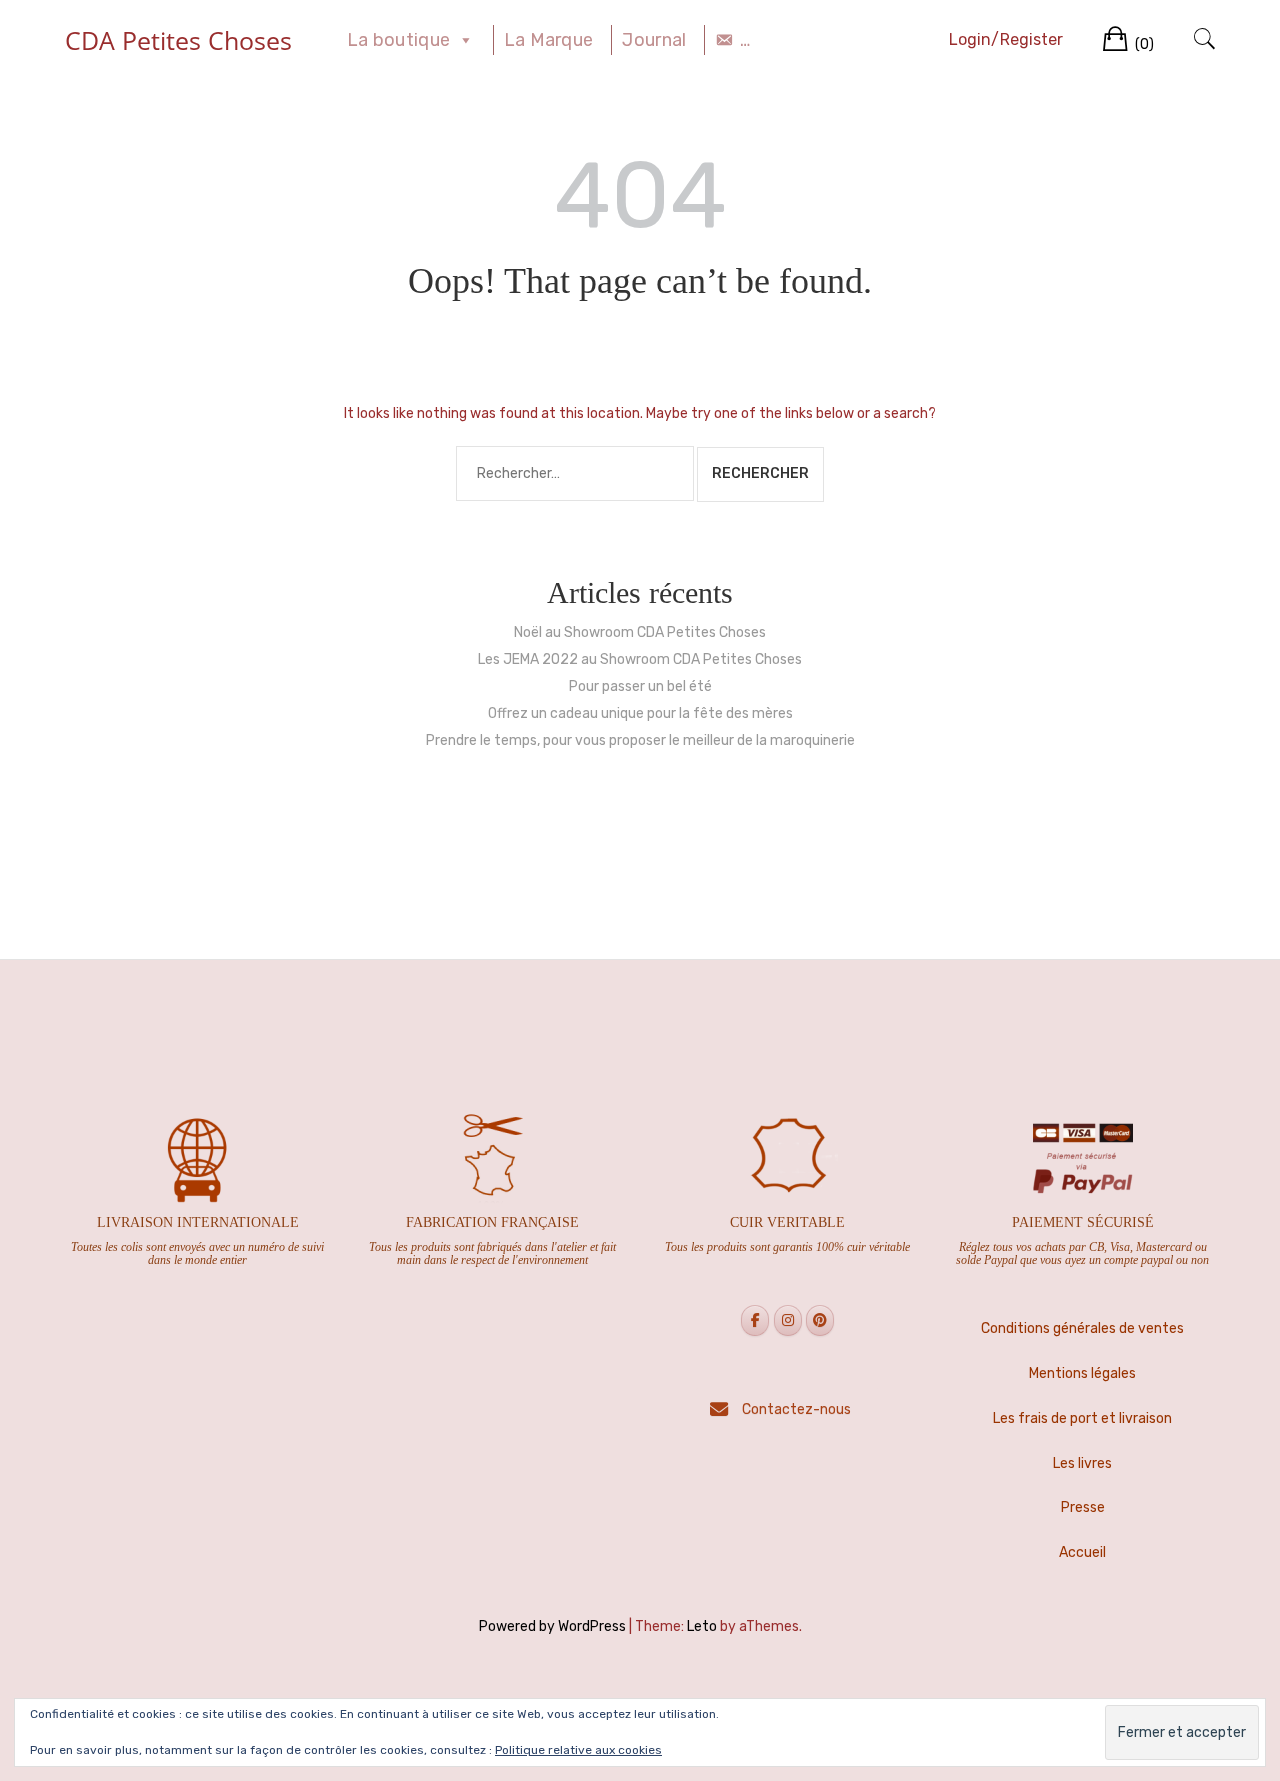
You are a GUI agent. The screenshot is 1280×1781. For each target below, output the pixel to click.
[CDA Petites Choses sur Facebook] (755, 1320)
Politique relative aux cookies (578, 1750)
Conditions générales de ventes (1082, 1328)
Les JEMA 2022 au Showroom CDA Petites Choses (640, 659)
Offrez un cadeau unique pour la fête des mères (640, 713)
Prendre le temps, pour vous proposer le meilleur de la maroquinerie (640, 740)
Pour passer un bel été (640, 686)
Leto (702, 1626)
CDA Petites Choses (178, 40)
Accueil (1082, 1552)
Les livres (1082, 1463)
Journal (654, 40)
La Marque (549, 40)
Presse (1083, 1507)
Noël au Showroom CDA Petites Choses (640, 632)
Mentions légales (1082, 1373)
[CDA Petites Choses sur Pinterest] (820, 1320)
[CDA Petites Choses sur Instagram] (788, 1320)
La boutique (398, 40)
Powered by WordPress (552, 1626)
